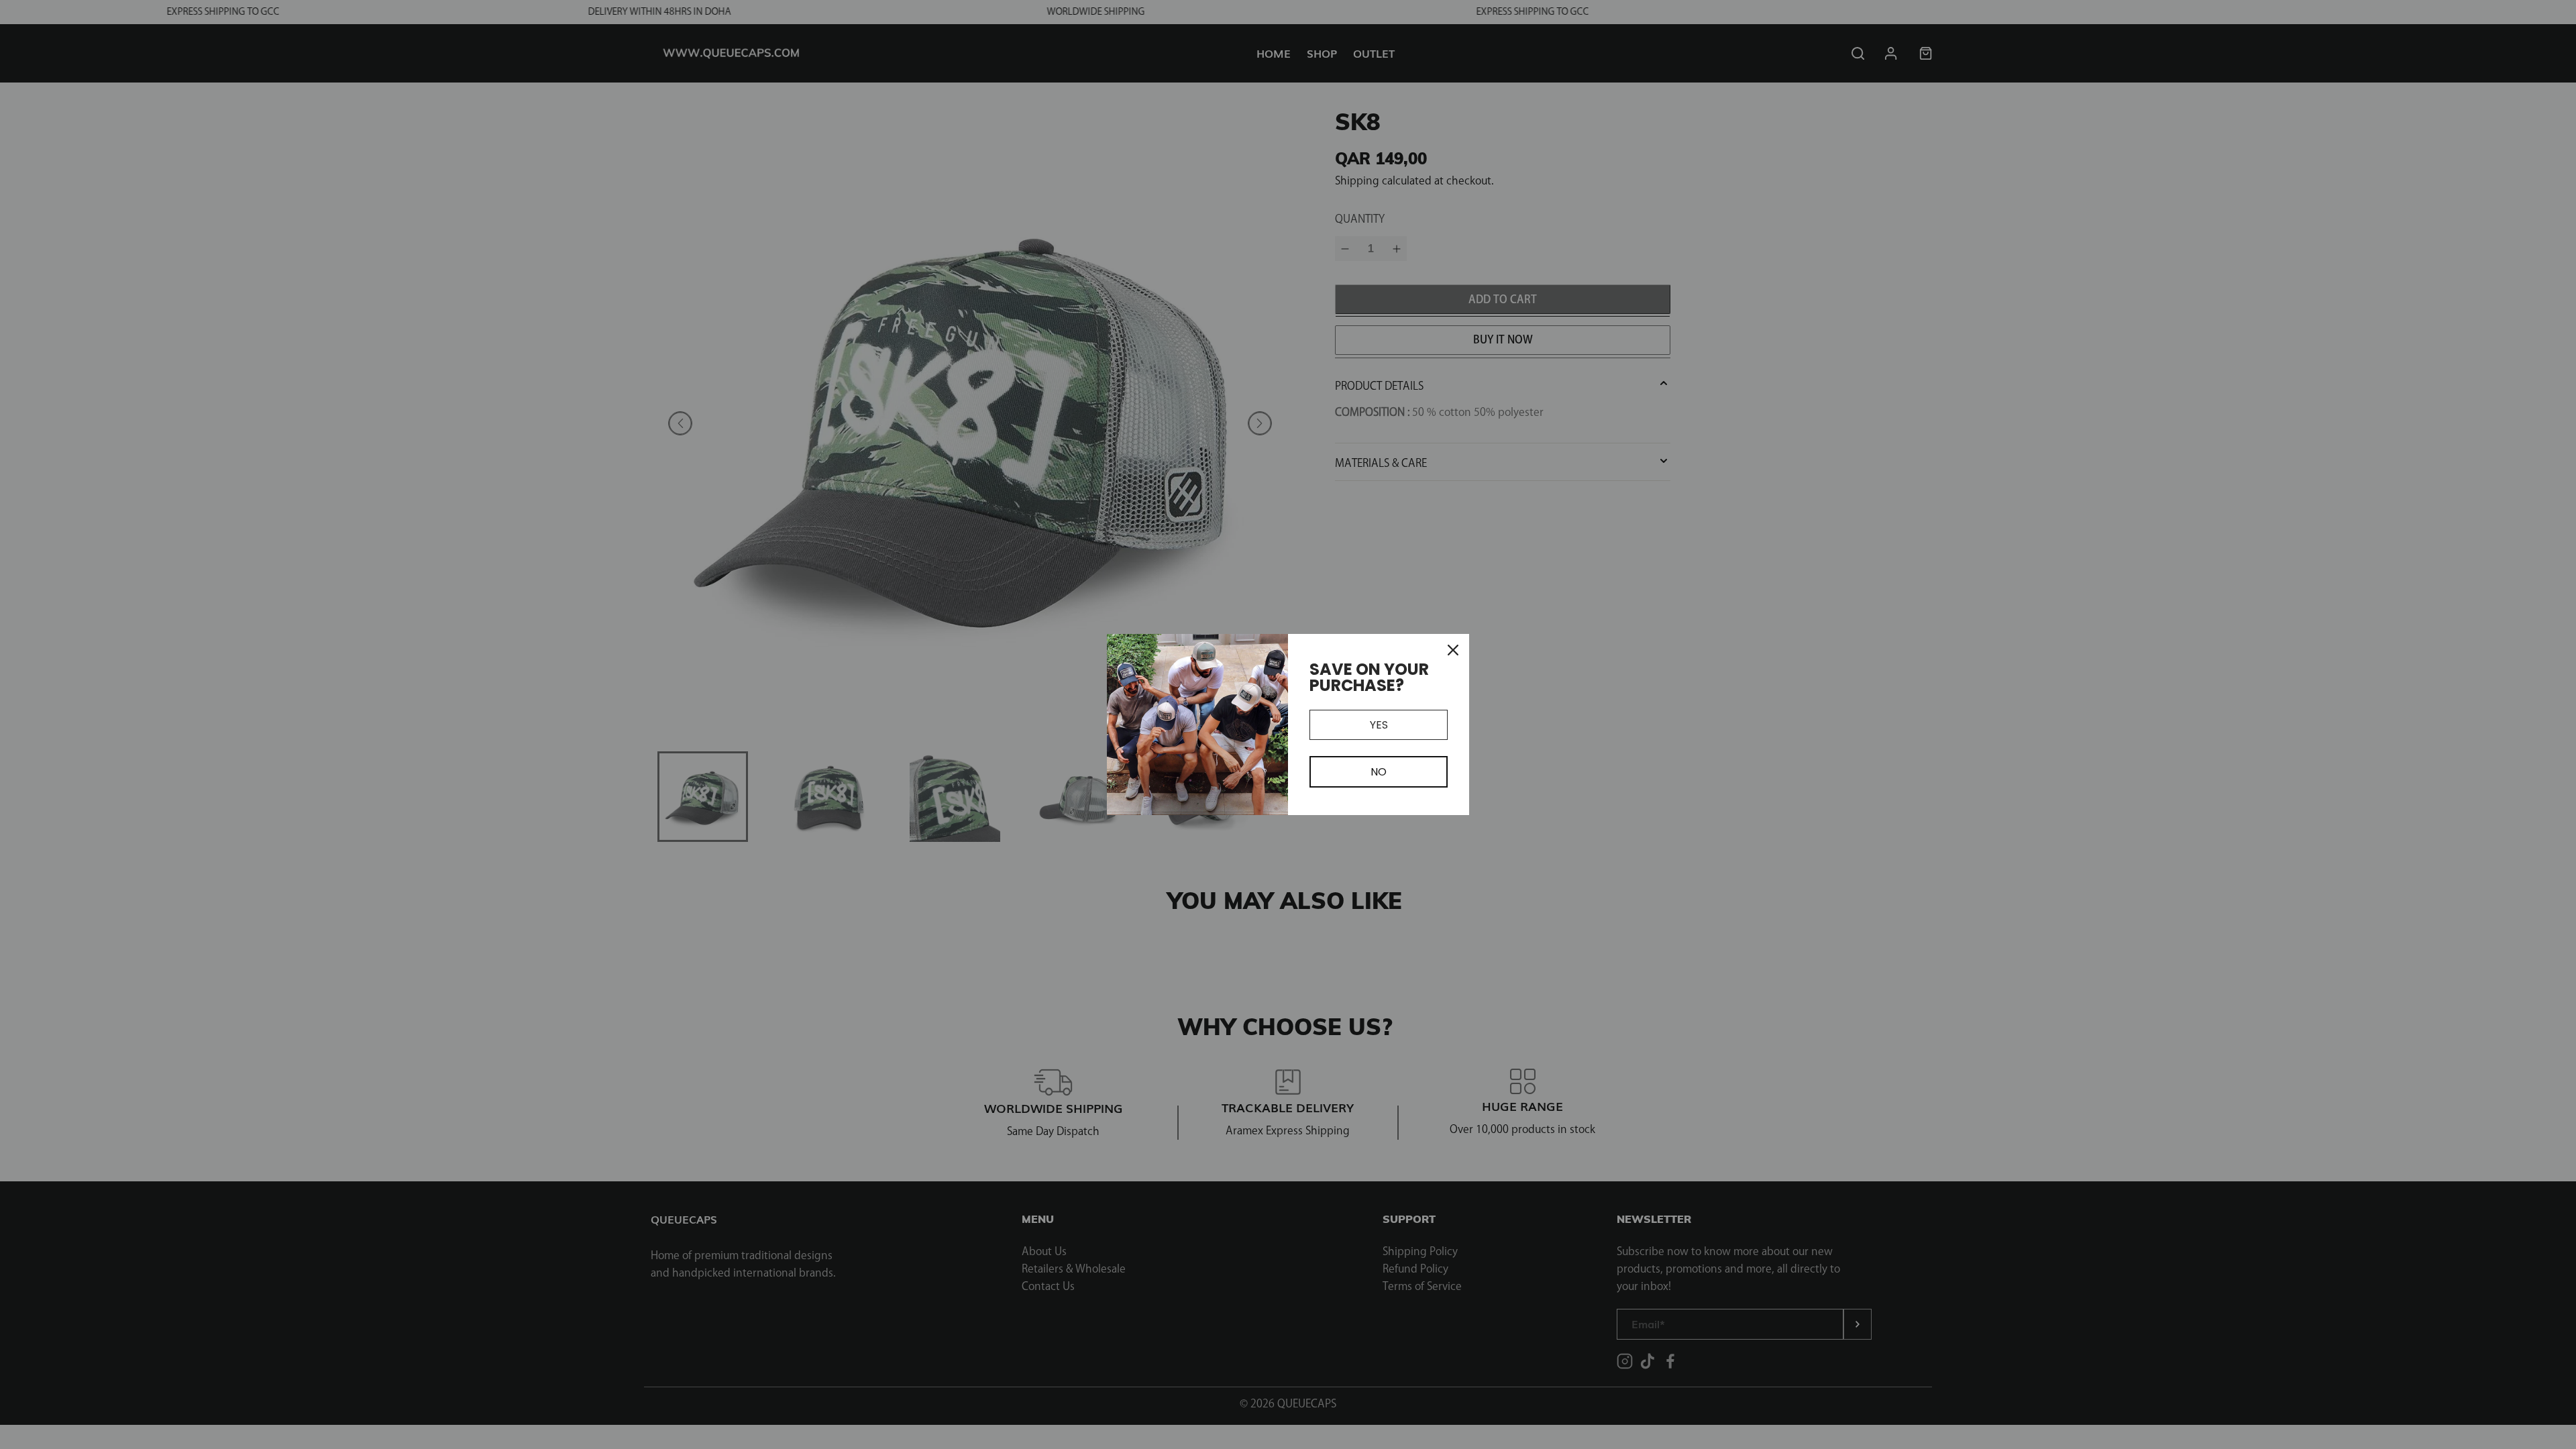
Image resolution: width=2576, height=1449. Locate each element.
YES (1379, 725)
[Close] (1453, 650)
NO (1379, 772)
